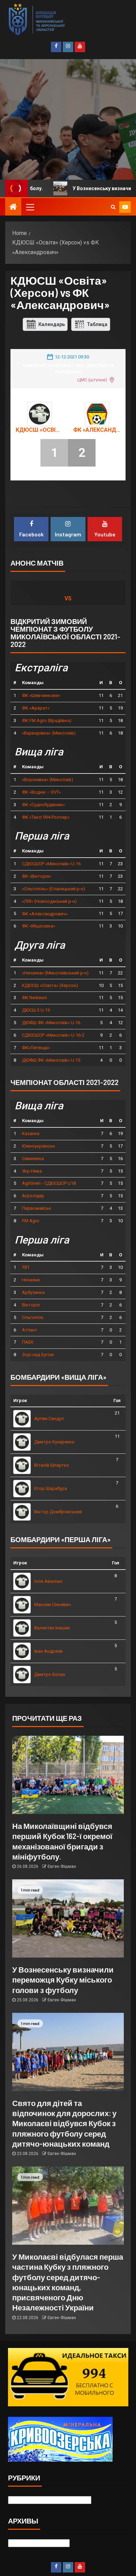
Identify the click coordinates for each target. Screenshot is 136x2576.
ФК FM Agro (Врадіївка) (47, 720)
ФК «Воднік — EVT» (41, 792)
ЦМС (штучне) (92, 380)
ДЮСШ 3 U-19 (36, 1010)
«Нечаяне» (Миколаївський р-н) (55, 973)
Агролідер (33, 1196)
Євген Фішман (62, 1866)
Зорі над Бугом (38, 1355)
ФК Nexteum (35, 998)
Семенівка (33, 1159)
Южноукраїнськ (39, 1146)
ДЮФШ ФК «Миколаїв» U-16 (51, 1023)
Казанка (31, 1133)
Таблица (97, 324)
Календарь (52, 324)
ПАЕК (28, 1342)
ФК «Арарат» (36, 708)
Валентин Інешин (52, 1628)
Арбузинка (33, 1292)
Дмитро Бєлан (50, 1674)
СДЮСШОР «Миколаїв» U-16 (51, 864)
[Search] (113, 207)
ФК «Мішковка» (39, 926)
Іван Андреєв (48, 1651)
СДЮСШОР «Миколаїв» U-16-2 (53, 1035)
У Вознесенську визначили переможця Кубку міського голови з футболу (63, 1980)
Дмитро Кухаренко (54, 1442)
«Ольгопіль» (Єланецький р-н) (54, 889)
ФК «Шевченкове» (41, 695)
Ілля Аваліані (48, 1581)
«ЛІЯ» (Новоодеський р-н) (49, 901)
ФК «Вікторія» (37, 876)
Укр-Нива (32, 1171)
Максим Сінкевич (52, 1605)
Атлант (30, 1330)
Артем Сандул (49, 1419)
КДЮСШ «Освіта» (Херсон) (39, 430)
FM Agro (31, 1221)
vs (68, 598)
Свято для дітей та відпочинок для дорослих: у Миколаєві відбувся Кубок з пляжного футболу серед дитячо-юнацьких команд (64, 2123)
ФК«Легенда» (36, 1048)
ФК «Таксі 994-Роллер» (46, 817)
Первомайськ (37, 1208)
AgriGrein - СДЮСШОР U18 (49, 1183)
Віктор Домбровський (58, 1512)
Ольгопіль (33, 1317)
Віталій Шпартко (52, 1465)
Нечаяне (31, 1280)
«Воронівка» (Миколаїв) (48, 780)
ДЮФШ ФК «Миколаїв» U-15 (51, 1060)
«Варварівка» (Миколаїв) (49, 733)
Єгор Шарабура (51, 1488)
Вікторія (31, 1305)
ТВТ (26, 1267)
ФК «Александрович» (97, 430)
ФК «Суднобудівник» (43, 805)
